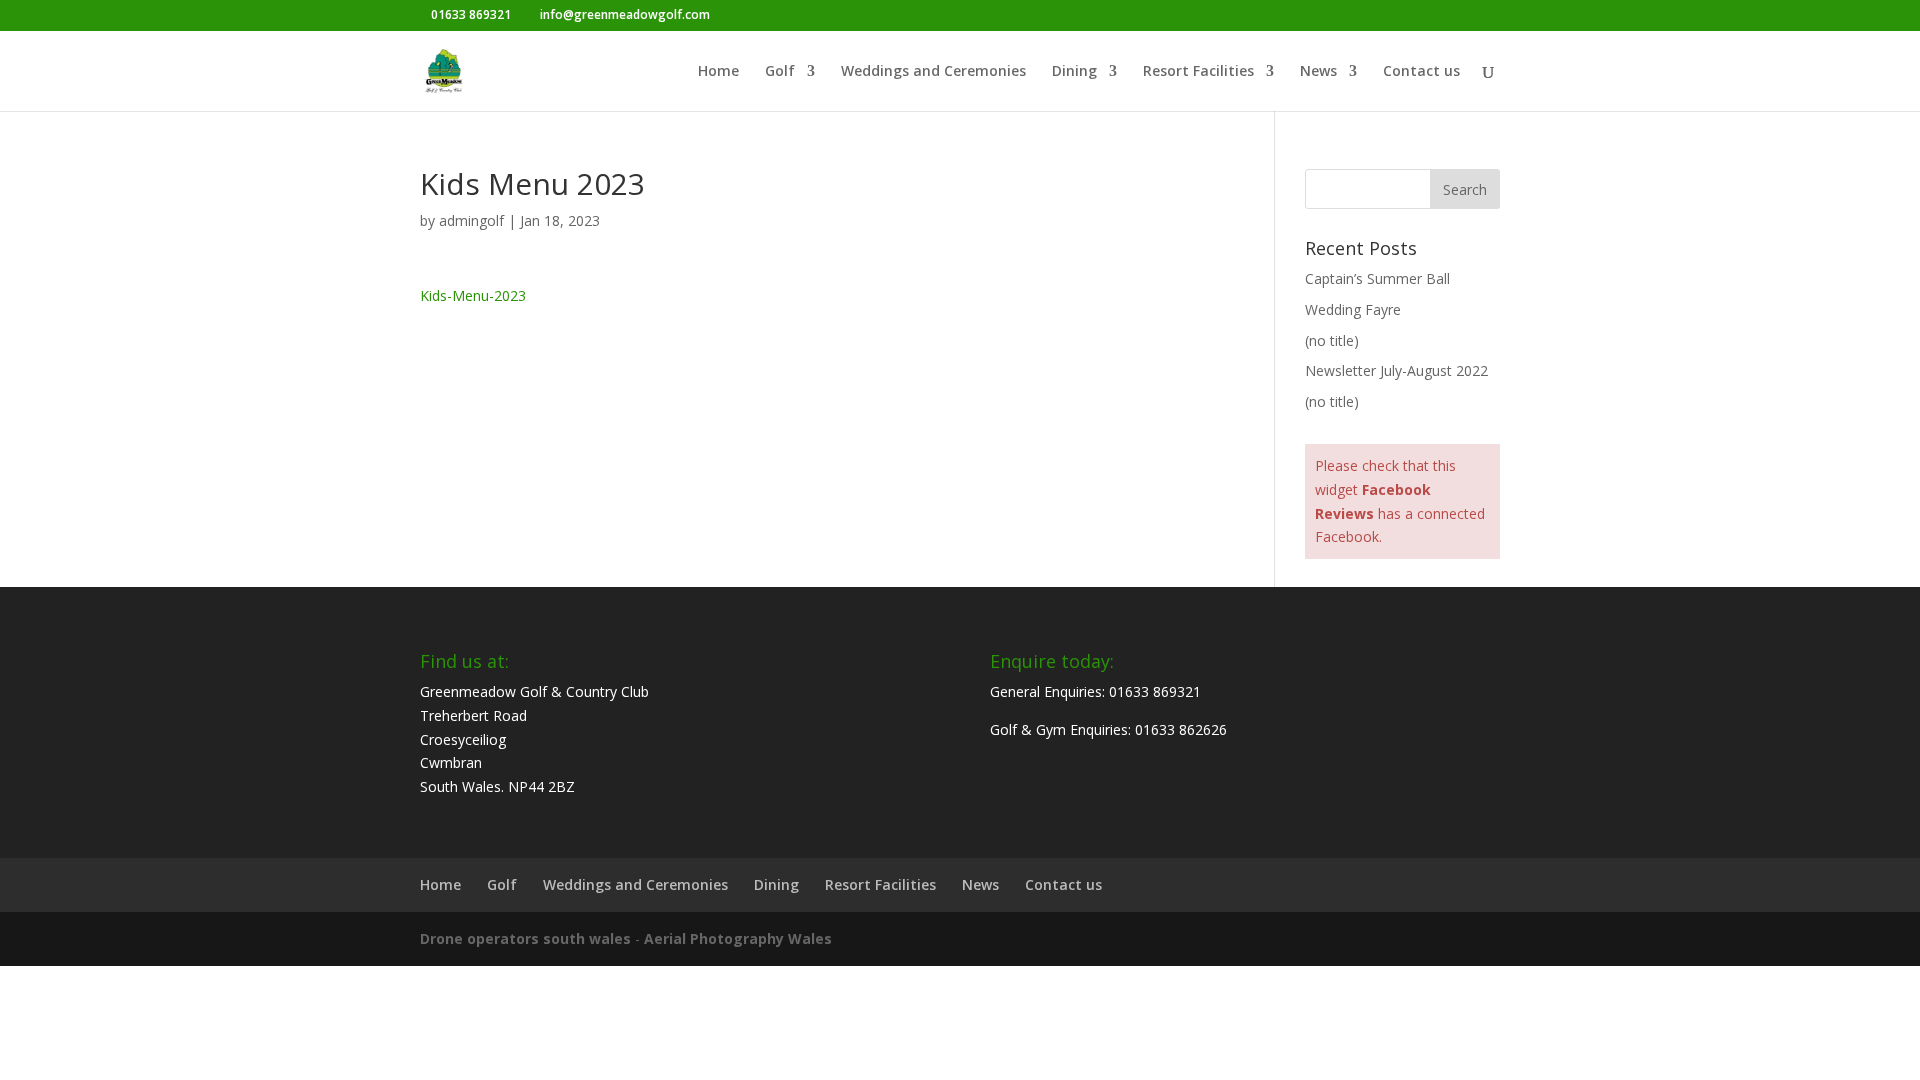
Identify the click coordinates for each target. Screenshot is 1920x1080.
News (1318, 72)
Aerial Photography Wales (738, 938)
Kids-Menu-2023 (473, 295)
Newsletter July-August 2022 (1396, 370)
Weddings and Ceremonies (933, 72)
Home (718, 72)
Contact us (1421, 72)
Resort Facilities (1198, 72)
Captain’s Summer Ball (1377, 278)
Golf (780, 72)
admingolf (471, 220)
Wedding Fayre (1353, 309)
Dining (1074, 72)
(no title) (1332, 340)
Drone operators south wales (525, 938)
